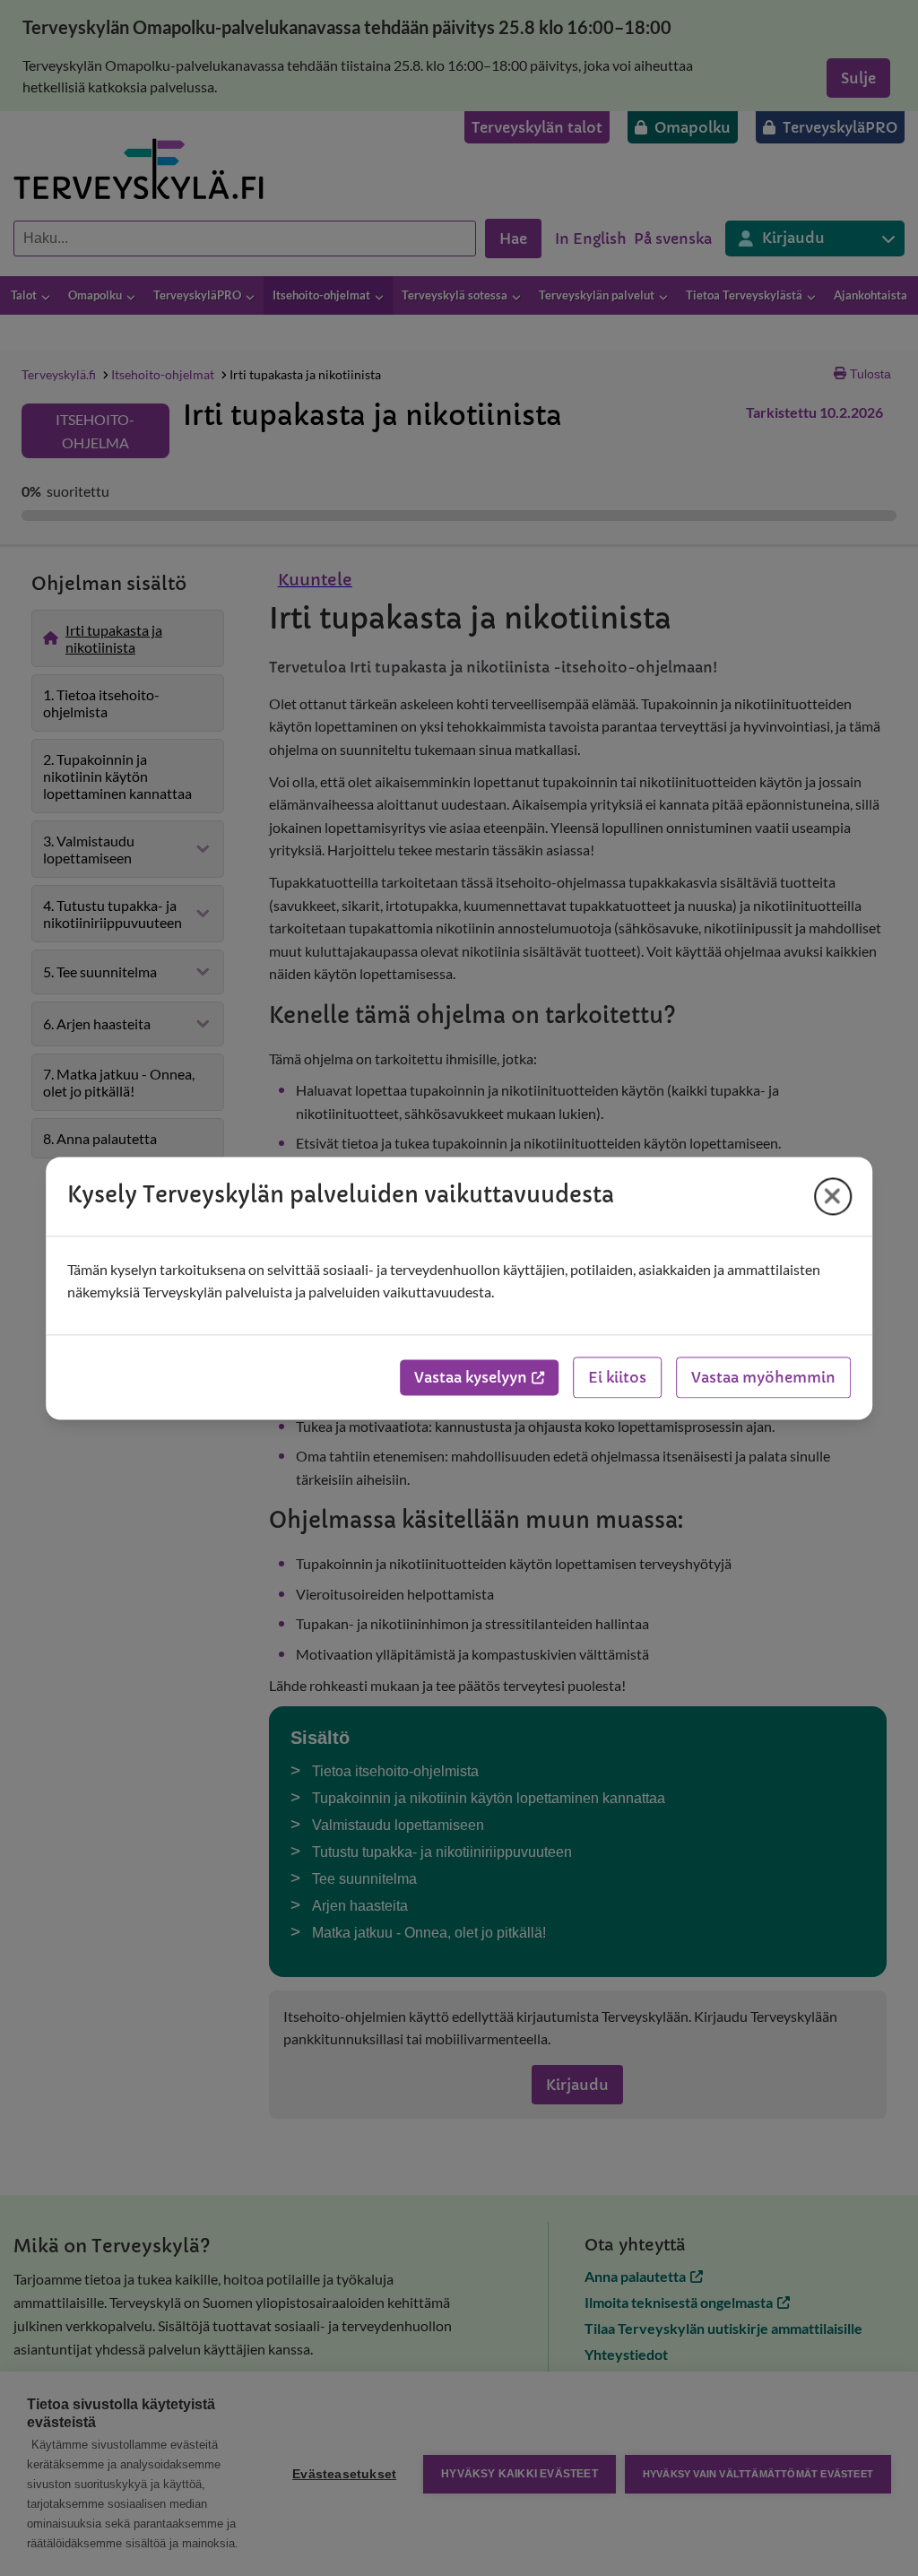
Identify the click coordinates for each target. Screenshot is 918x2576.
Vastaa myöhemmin (763, 1377)
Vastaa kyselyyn (471, 1377)
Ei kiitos (617, 1377)
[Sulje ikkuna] (833, 1196)
